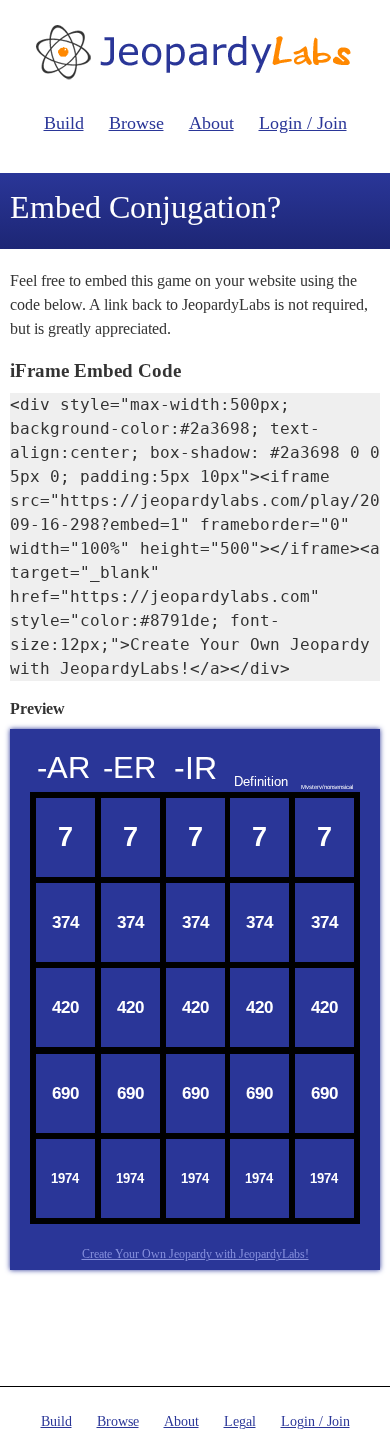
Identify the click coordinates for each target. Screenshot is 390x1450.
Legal (240, 1421)
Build (64, 123)
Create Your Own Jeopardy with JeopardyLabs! (195, 1254)
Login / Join (303, 123)
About (211, 123)
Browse (136, 123)
